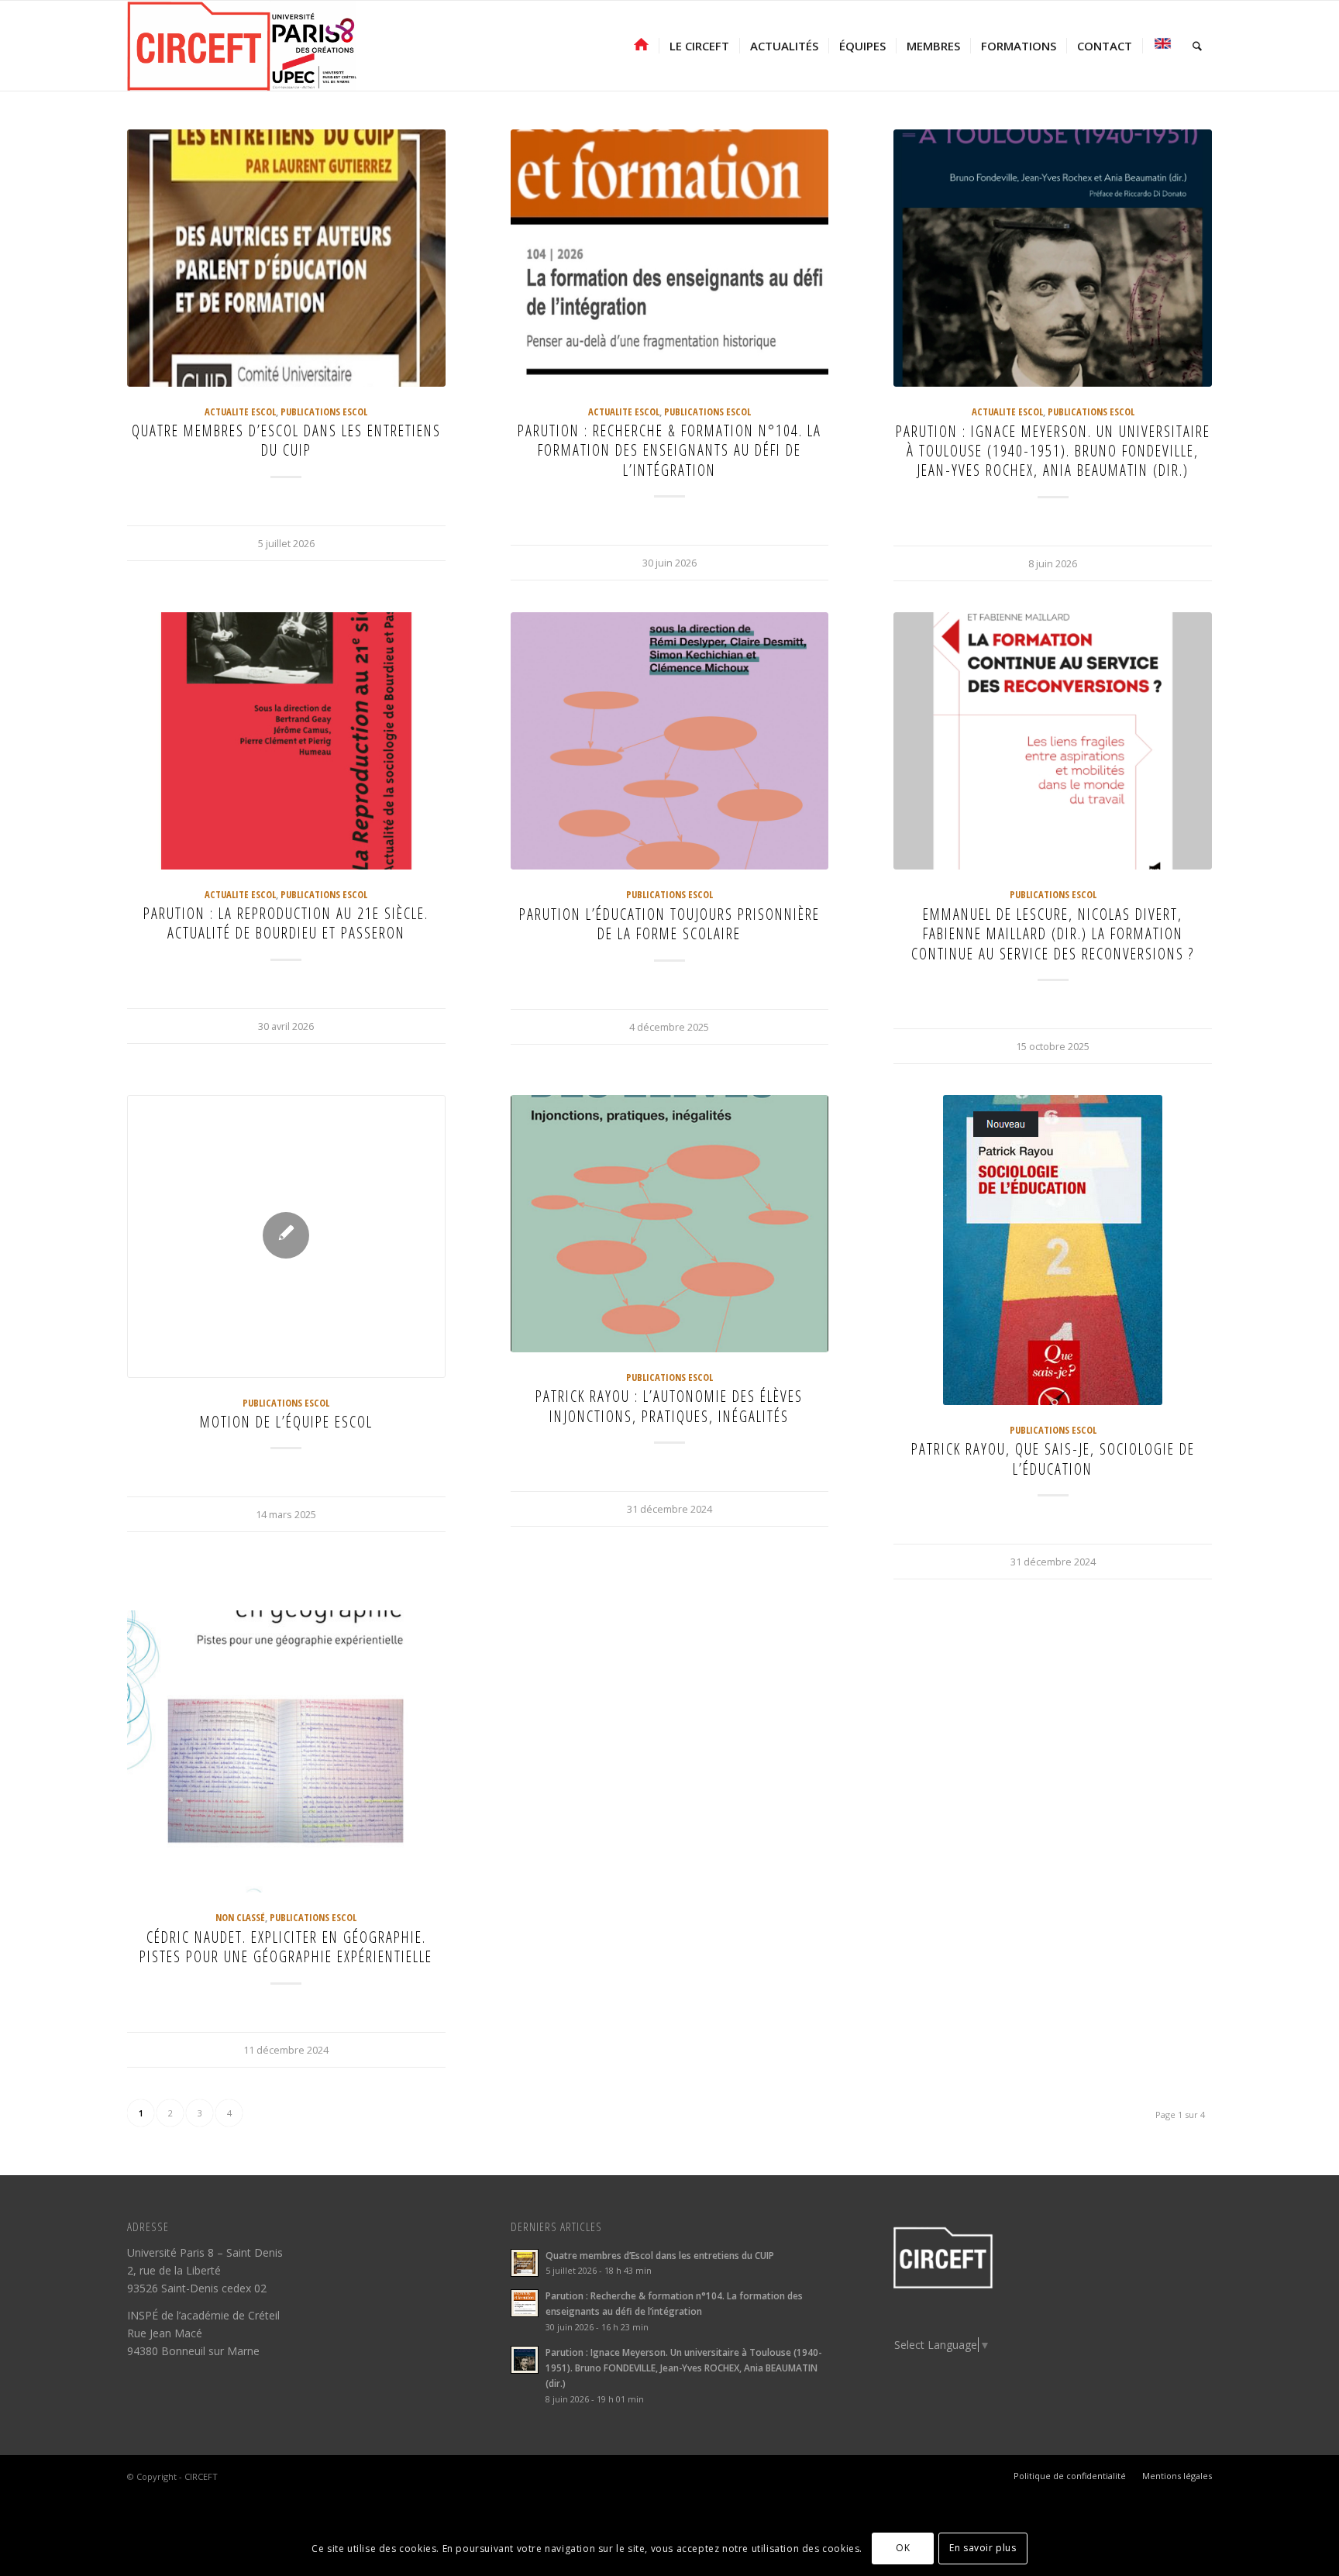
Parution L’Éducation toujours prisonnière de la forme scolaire (669, 924)
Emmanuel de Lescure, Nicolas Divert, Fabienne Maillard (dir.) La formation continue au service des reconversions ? (1053, 934)
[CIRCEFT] (242, 46)
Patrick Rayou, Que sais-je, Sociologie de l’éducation (1053, 1458)
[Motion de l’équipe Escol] (286, 1236)
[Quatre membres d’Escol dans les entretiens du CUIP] (286, 258)
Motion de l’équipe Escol (286, 1422)
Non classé (240, 1918)
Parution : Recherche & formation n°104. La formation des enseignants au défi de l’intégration (669, 450)
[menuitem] (641, 46)
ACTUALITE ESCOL (240, 412)
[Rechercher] (1197, 46)
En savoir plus (983, 2548)
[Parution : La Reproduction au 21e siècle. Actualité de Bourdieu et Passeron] (286, 741)
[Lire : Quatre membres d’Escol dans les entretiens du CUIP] (525, 2263)
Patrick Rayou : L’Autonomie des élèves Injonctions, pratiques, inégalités (669, 1406)
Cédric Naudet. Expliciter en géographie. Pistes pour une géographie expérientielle (286, 1947)
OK (903, 2548)
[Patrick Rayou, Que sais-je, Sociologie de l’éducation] (1053, 1250)
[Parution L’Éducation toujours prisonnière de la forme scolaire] (670, 741)
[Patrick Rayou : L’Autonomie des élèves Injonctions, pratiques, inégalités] (670, 1224)
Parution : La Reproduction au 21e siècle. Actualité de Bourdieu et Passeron (286, 923)
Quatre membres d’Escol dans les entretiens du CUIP (286, 440)
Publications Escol (324, 412)
